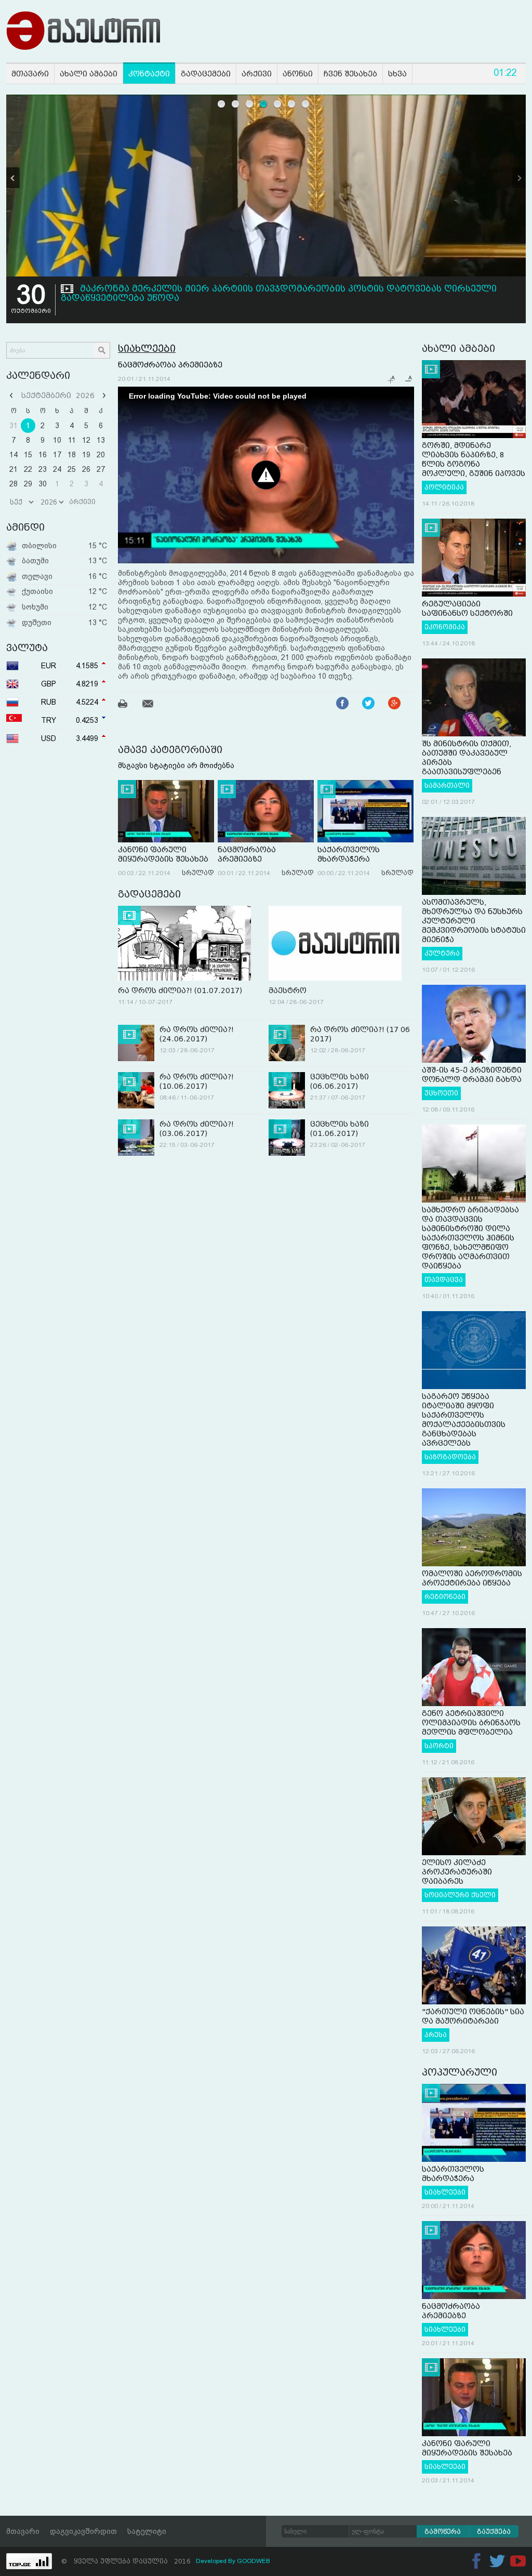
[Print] (129, 705)
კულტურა (442, 954)
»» (103, 395)
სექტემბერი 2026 (58, 395)
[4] (264, 104)
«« (12, 395)
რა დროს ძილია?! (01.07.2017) (180, 990)
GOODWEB (254, 2561)
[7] (306, 104)
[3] (250, 104)
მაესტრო (288, 990)
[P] (13, 178)
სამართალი (447, 786)
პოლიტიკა (444, 487)
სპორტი (439, 1746)
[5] (278, 104)
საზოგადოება (450, 1457)
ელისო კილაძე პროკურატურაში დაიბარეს (457, 1872)
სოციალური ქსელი (460, 1895)
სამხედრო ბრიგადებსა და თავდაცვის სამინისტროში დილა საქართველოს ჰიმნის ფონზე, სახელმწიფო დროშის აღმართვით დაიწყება (470, 1238)
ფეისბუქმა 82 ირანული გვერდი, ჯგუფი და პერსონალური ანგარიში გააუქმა (263, 289)
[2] (236, 104)
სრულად (198, 873)
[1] (222, 104)
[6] (292, 104)
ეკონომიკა (445, 627)
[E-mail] (154, 705)
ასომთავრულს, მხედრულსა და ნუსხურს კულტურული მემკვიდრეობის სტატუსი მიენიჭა (474, 921)
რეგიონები (445, 1597)
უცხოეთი (441, 1093)
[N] (519, 178)
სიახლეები (147, 348)
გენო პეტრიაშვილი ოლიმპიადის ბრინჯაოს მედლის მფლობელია (471, 1723)
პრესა (436, 2035)
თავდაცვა (444, 1280)
